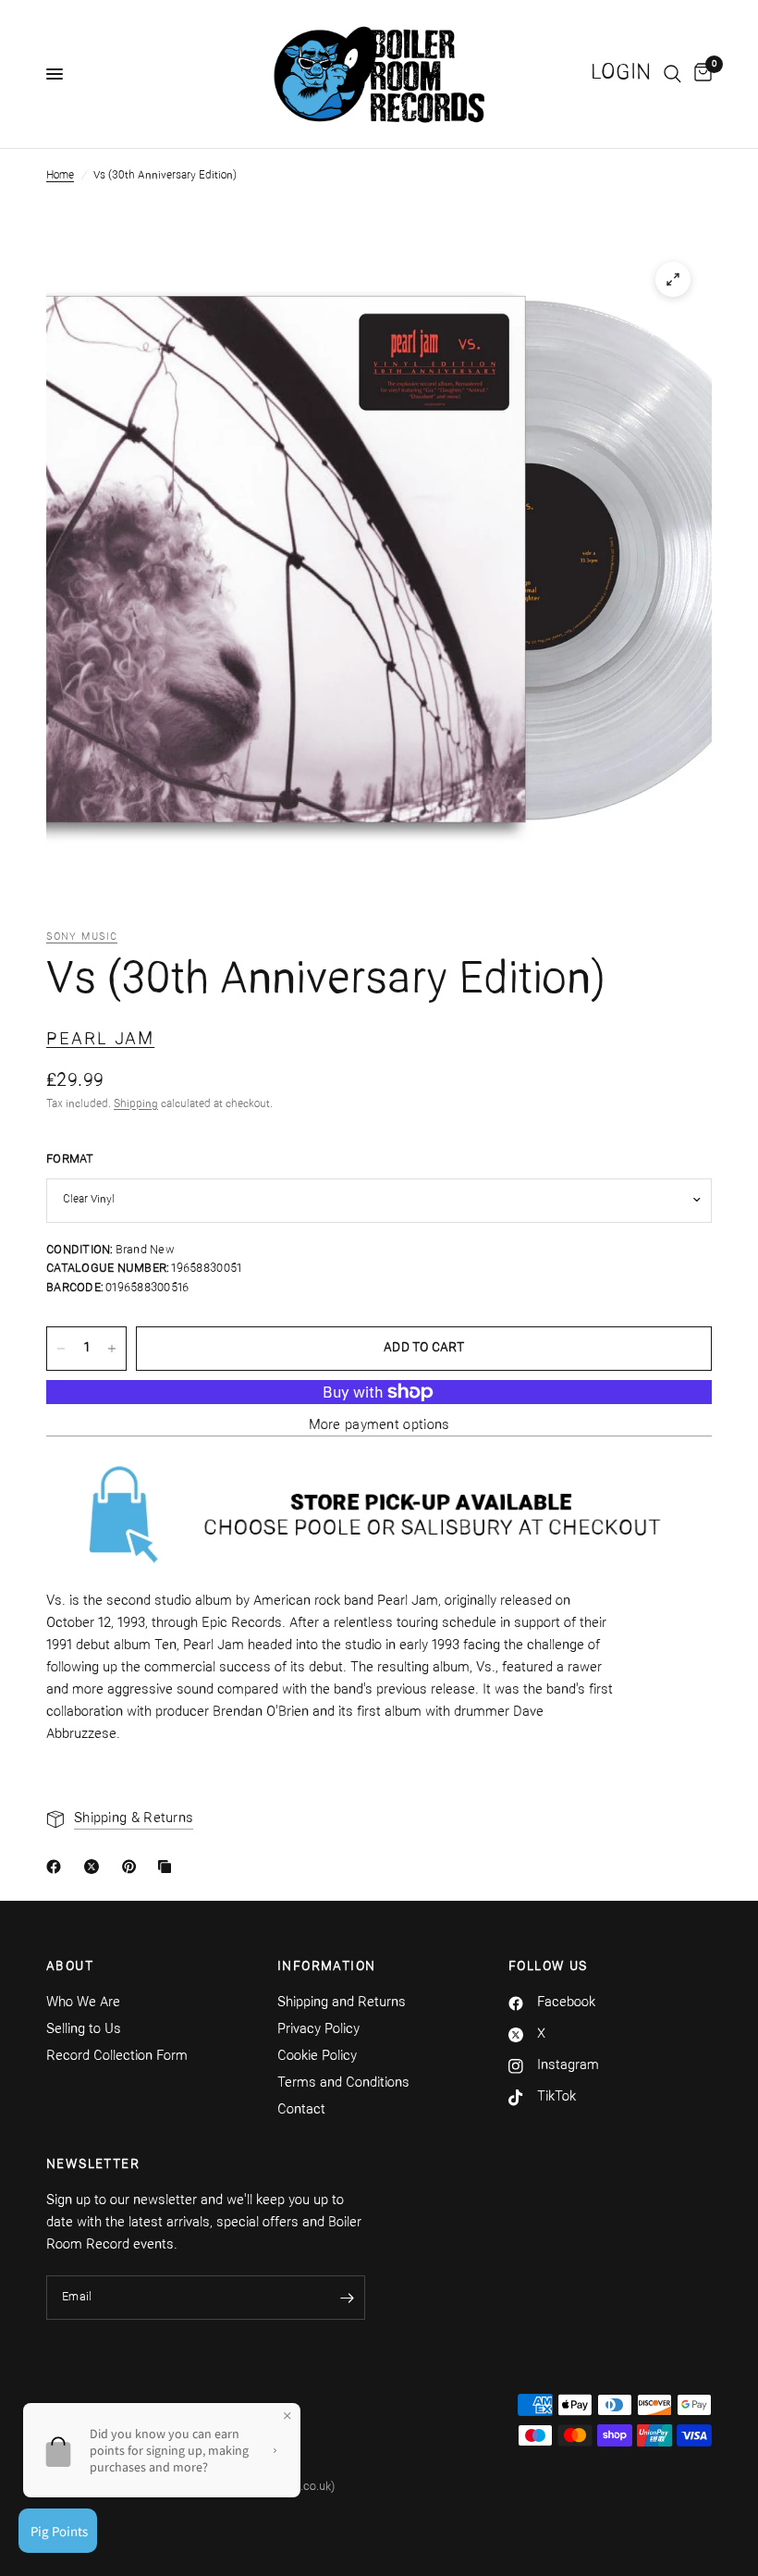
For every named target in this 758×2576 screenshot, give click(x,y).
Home (60, 176)
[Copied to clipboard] (168, 1867)
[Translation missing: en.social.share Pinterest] (133, 1867)
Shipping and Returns (342, 2003)
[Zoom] (673, 279)
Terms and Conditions (343, 2083)
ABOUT (70, 1967)
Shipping (136, 1104)
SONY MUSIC (82, 937)
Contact (301, 2110)
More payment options (379, 1426)
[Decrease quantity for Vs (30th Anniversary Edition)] (61, 1349)
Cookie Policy (317, 2057)
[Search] (672, 74)
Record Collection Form (117, 2057)
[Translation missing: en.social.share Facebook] (57, 1867)
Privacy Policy (318, 2030)
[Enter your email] (347, 2298)
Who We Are (83, 2003)
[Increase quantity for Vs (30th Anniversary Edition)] (112, 1349)
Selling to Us (84, 2030)
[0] (700, 74)
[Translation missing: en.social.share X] (95, 1867)
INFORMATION (326, 1967)
